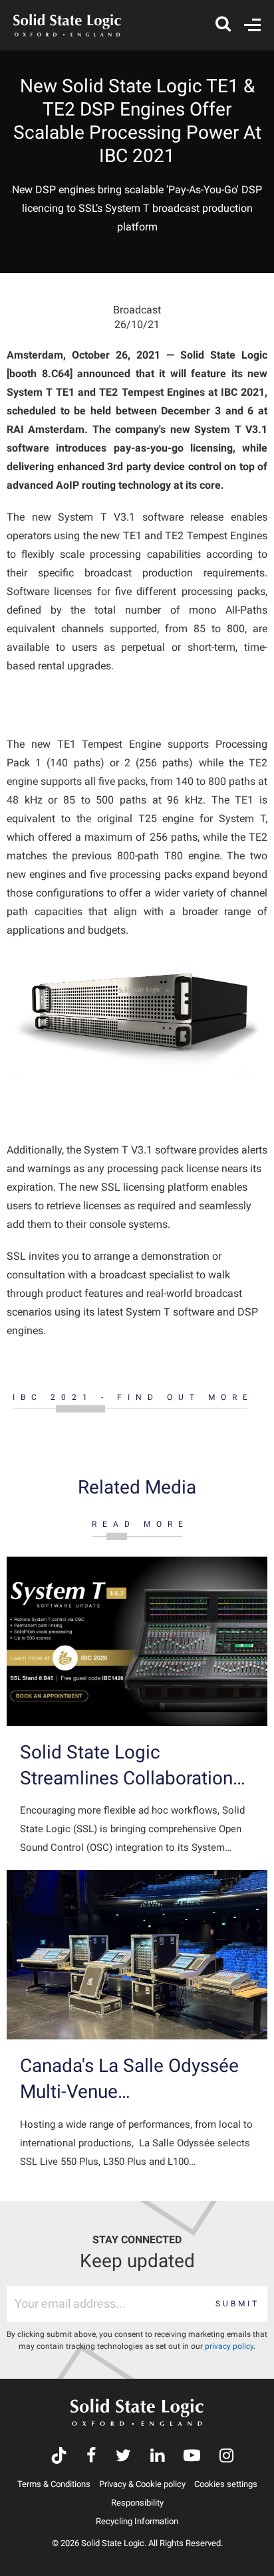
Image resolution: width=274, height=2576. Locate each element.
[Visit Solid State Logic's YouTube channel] (192, 2457)
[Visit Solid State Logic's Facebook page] (91, 2457)
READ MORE (140, 1524)
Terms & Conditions (54, 2484)
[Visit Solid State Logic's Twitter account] (123, 2457)
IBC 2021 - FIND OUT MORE (133, 1397)
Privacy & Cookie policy (142, 2484)
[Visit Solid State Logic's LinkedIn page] (157, 2457)
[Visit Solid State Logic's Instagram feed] (226, 2457)
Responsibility (137, 2503)
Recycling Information (137, 2521)
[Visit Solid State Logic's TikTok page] (59, 2457)
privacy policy (229, 2346)
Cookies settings (226, 2484)
